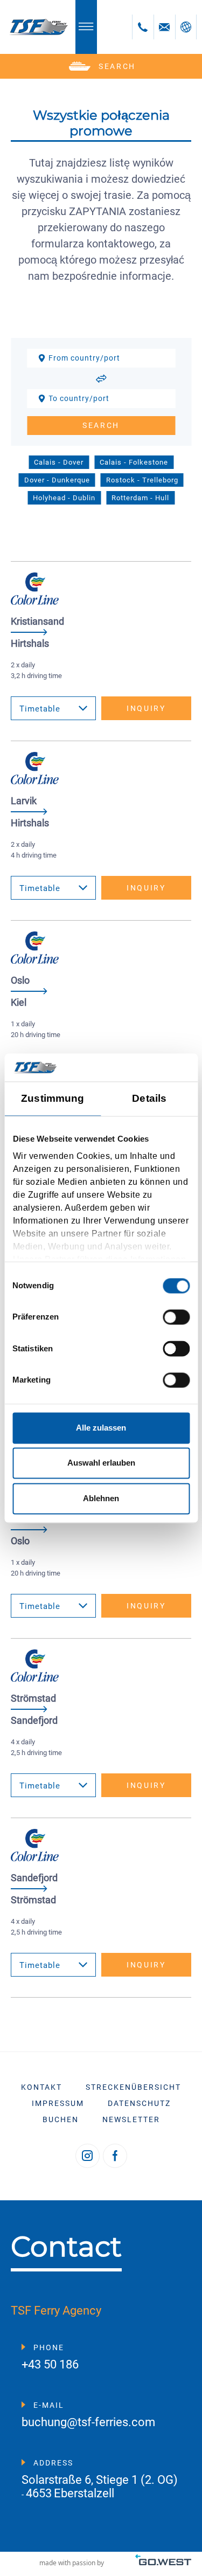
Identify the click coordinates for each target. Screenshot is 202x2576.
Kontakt (41, 2087)
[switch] (176, 1317)
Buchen (61, 2119)
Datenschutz (139, 2103)
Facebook (115, 2156)
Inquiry (146, 708)
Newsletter (131, 2119)
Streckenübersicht (133, 2087)
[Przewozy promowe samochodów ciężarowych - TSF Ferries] (38, 27)
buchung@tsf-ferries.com (88, 2423)
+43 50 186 (50, 2365)
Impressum (58, 2103)
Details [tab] (149, 1099)
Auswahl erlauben (101, 1463)
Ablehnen (101, 1498)
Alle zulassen (101, 1428)
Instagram (88, 2156)
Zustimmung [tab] (53, 1099)
